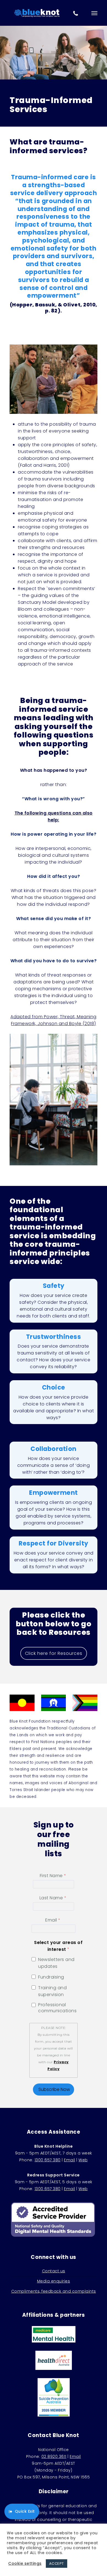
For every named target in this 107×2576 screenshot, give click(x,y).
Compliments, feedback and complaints (54, 2291)
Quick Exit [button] (25, 2511)
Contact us (54, 2271)
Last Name (51, 1898)
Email (51, 1920)
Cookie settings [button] (25, 2563)
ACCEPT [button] (57, 2564)
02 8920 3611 (54, 2457)
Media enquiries (54, 2281)
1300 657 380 (48, 2160)
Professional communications (57, 2008)
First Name (51, 1876)
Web (83, 2160)
